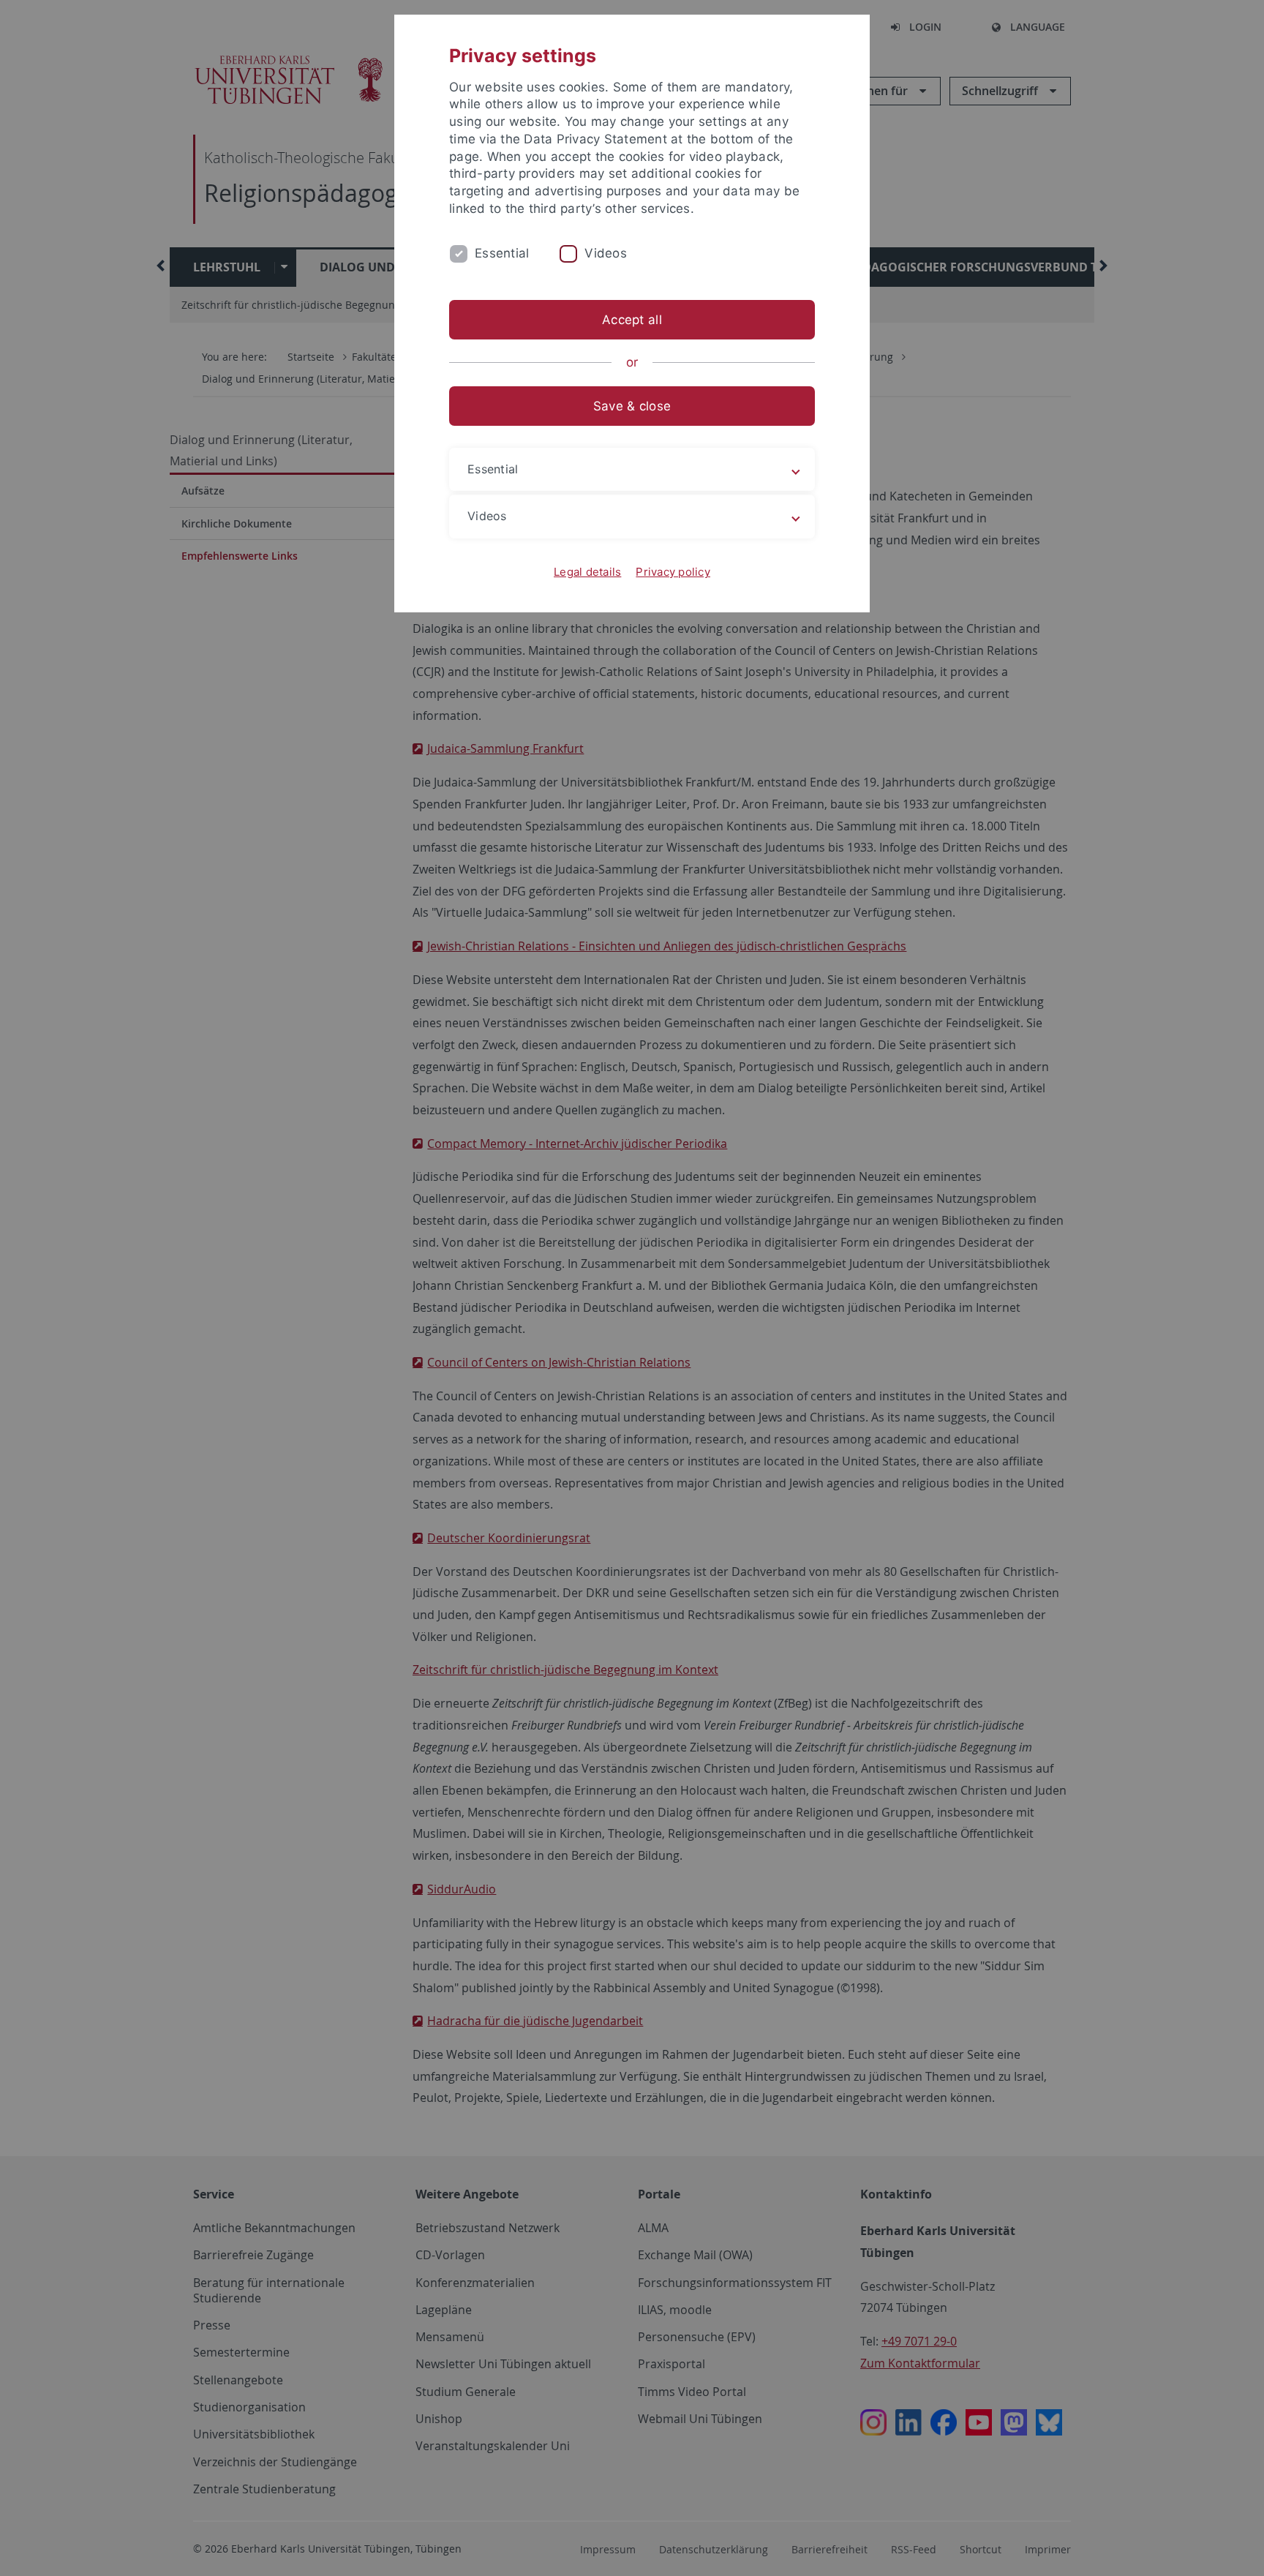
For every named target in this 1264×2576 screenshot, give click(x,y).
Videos (606, 253)
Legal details (587, 572)
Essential (502, 253)
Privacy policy (673, 572)
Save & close (632, 406)
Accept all (632, 320)
